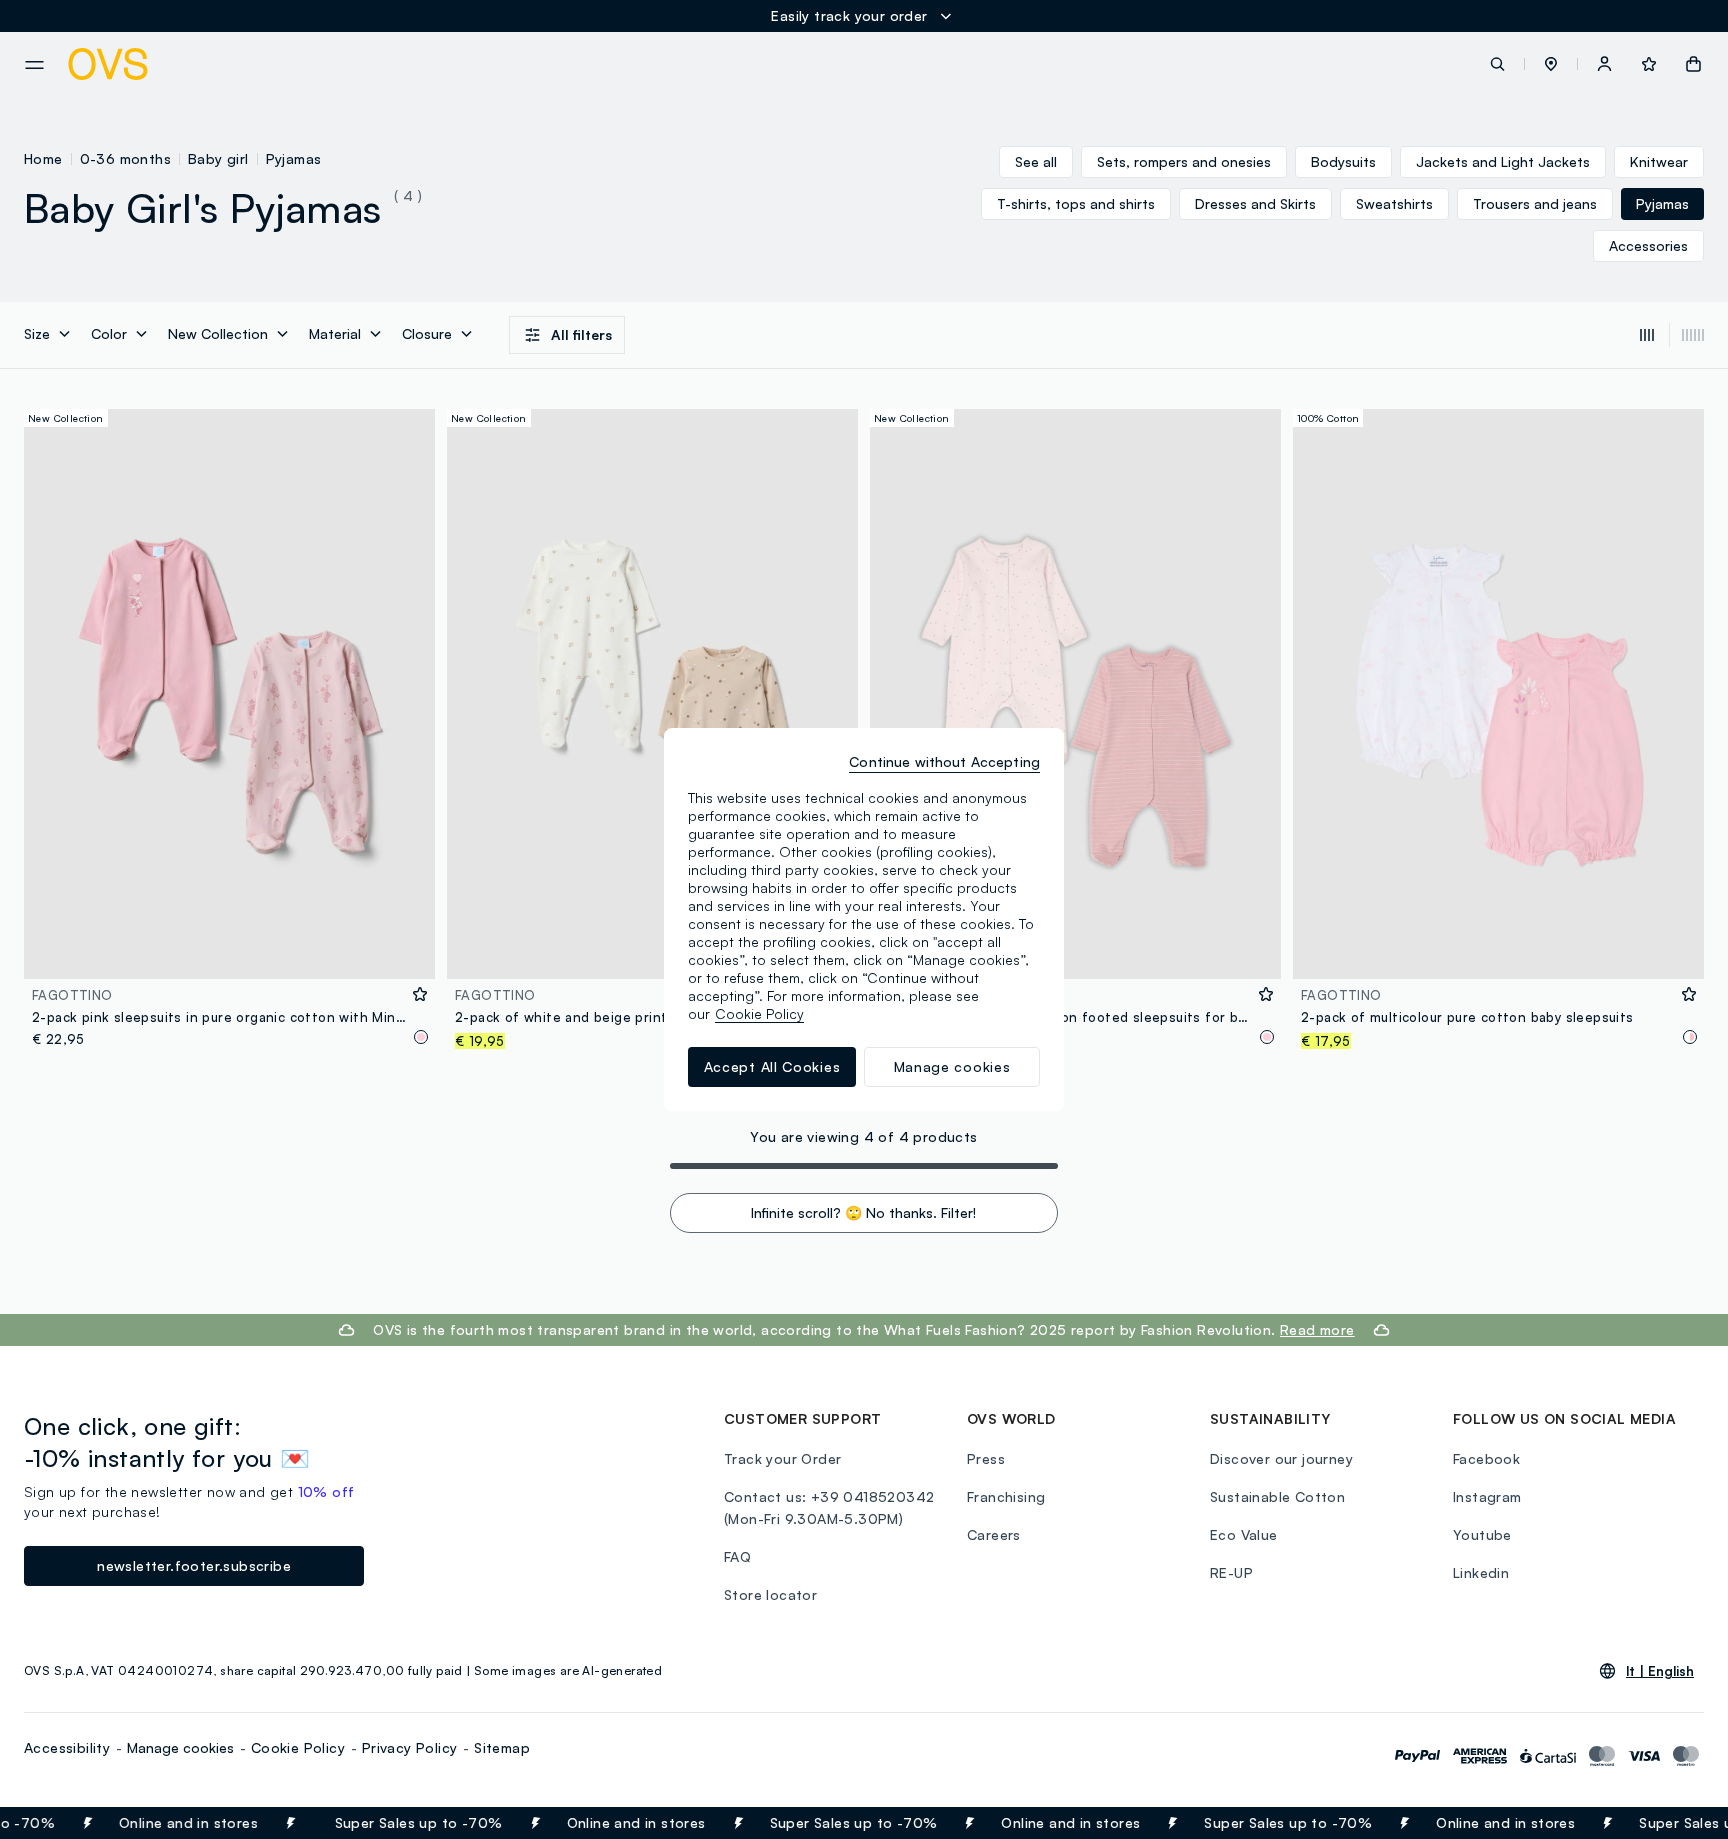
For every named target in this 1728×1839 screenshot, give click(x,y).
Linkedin (1481, 1572)
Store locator (770, 1594)
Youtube (1482, 1534)
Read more (1317, 1329)
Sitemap (502, 1747)
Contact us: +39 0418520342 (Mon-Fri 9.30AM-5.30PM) (829, 1507)
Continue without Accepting (944, 761)
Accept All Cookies (772, 1066)
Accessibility (67, 1747)
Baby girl (218, 158)
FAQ (737, 1556)
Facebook (1486, 1458)
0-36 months (125, 158)
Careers (994, 1534)
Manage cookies (180, 1747)
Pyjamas (294, 158)
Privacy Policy (410, 1747)
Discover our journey (1281, 1458)
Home (43, 158)
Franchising (1006, 1496)
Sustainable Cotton (1277, 1496)
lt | (1660, 1671)
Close (1676, 1823)
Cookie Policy (298, 1747)
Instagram (1487, 1496)
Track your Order (782, 1458)
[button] (1551, 64)
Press (986, 1458)
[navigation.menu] (34, 65)
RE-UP (1231, 1572)
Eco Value (1244, 1534)
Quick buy (229, 950)
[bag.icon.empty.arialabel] (1693, 64)
